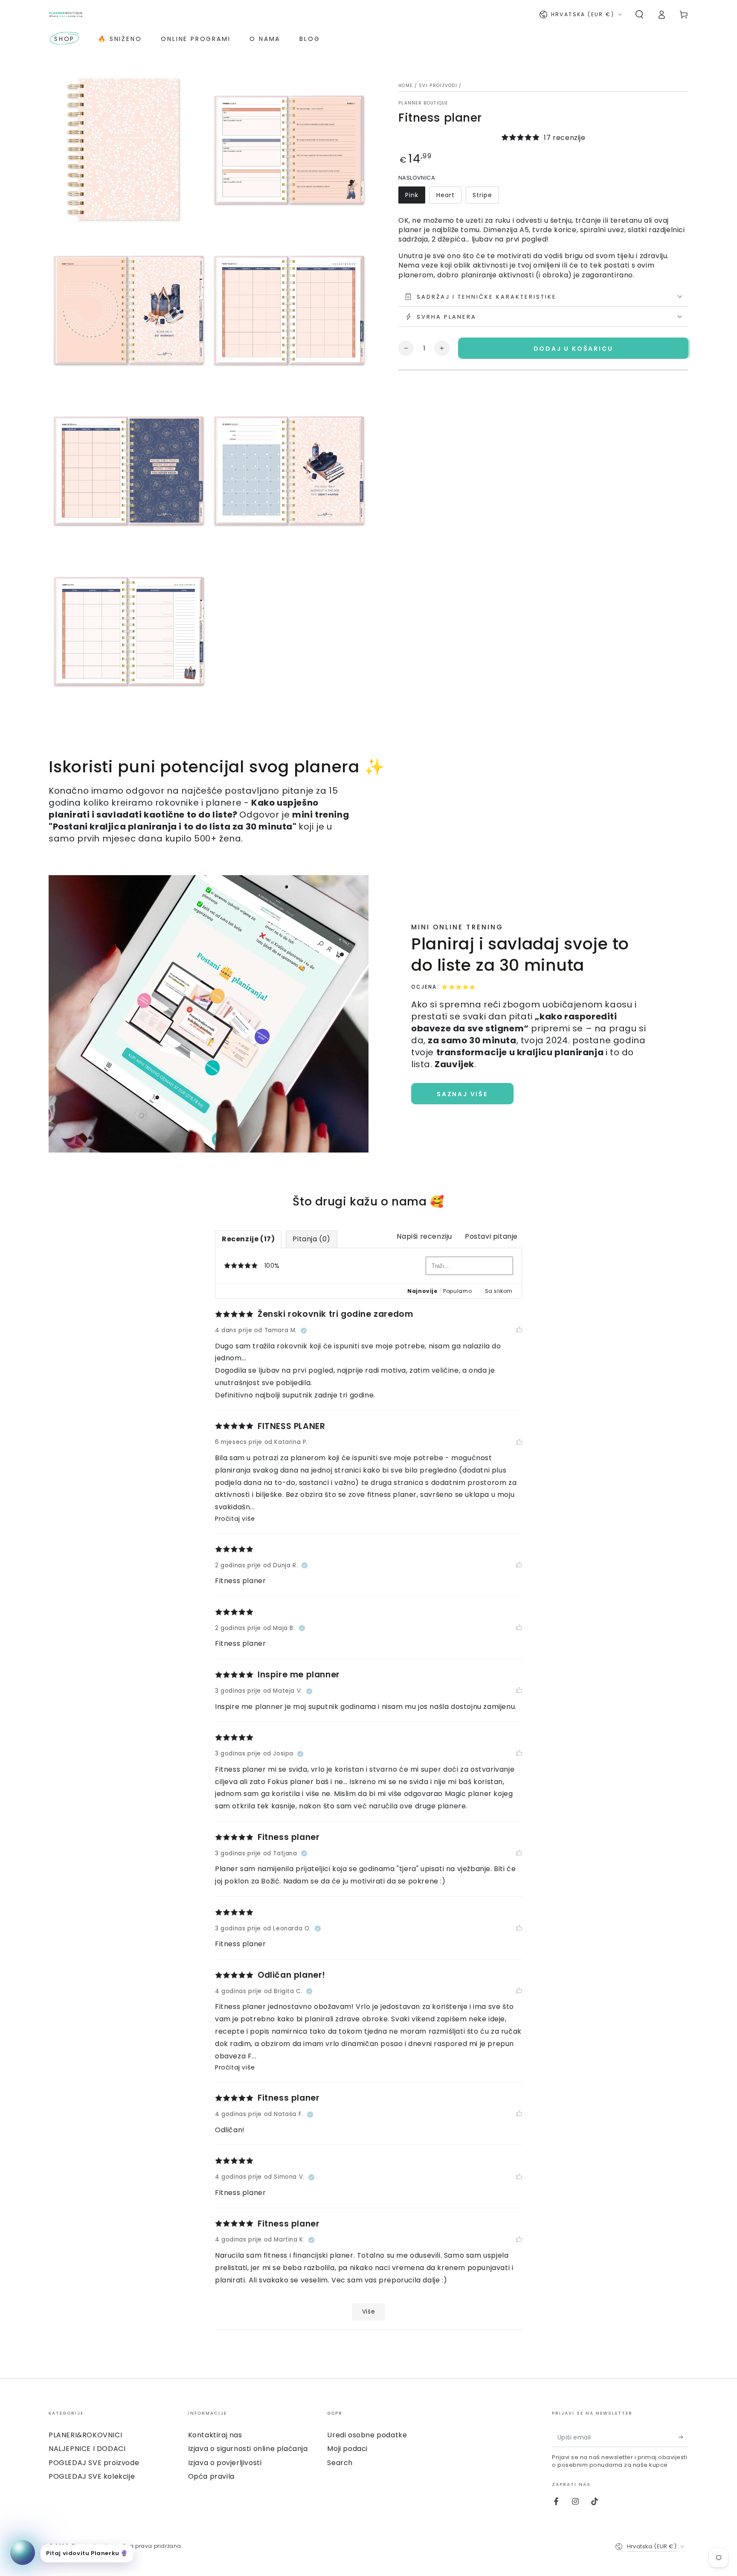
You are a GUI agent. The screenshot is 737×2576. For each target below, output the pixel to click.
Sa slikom (499, 1291)
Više (368, 2312)
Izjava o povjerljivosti (225, 2463)
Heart (445, 195)
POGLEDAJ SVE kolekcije (92, 2476)
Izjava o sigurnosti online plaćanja (248, 2449)
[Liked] (519, 1330)
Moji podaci (347, 2449)
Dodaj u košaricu (573, 348)
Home (405, 86)
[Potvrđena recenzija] (304, 1330)
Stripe (482, 195)
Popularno (457, 1291)
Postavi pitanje (491, 1236)
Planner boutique (423, 103)
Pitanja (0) (312, 1239)
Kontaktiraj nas (215, 2435)
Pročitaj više (235, 1519)
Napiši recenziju (424, 1236)
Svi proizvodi (438, 86)
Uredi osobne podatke (367, 2435)
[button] (639, 15)
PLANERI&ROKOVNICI (85, 2435)
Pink (412, 195)
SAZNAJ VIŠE (462, 1094)
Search (340, 2463)
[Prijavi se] (683, 2437)
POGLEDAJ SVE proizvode (94, 2463)
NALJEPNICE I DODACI (87, 2449)
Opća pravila (211, 2476)
